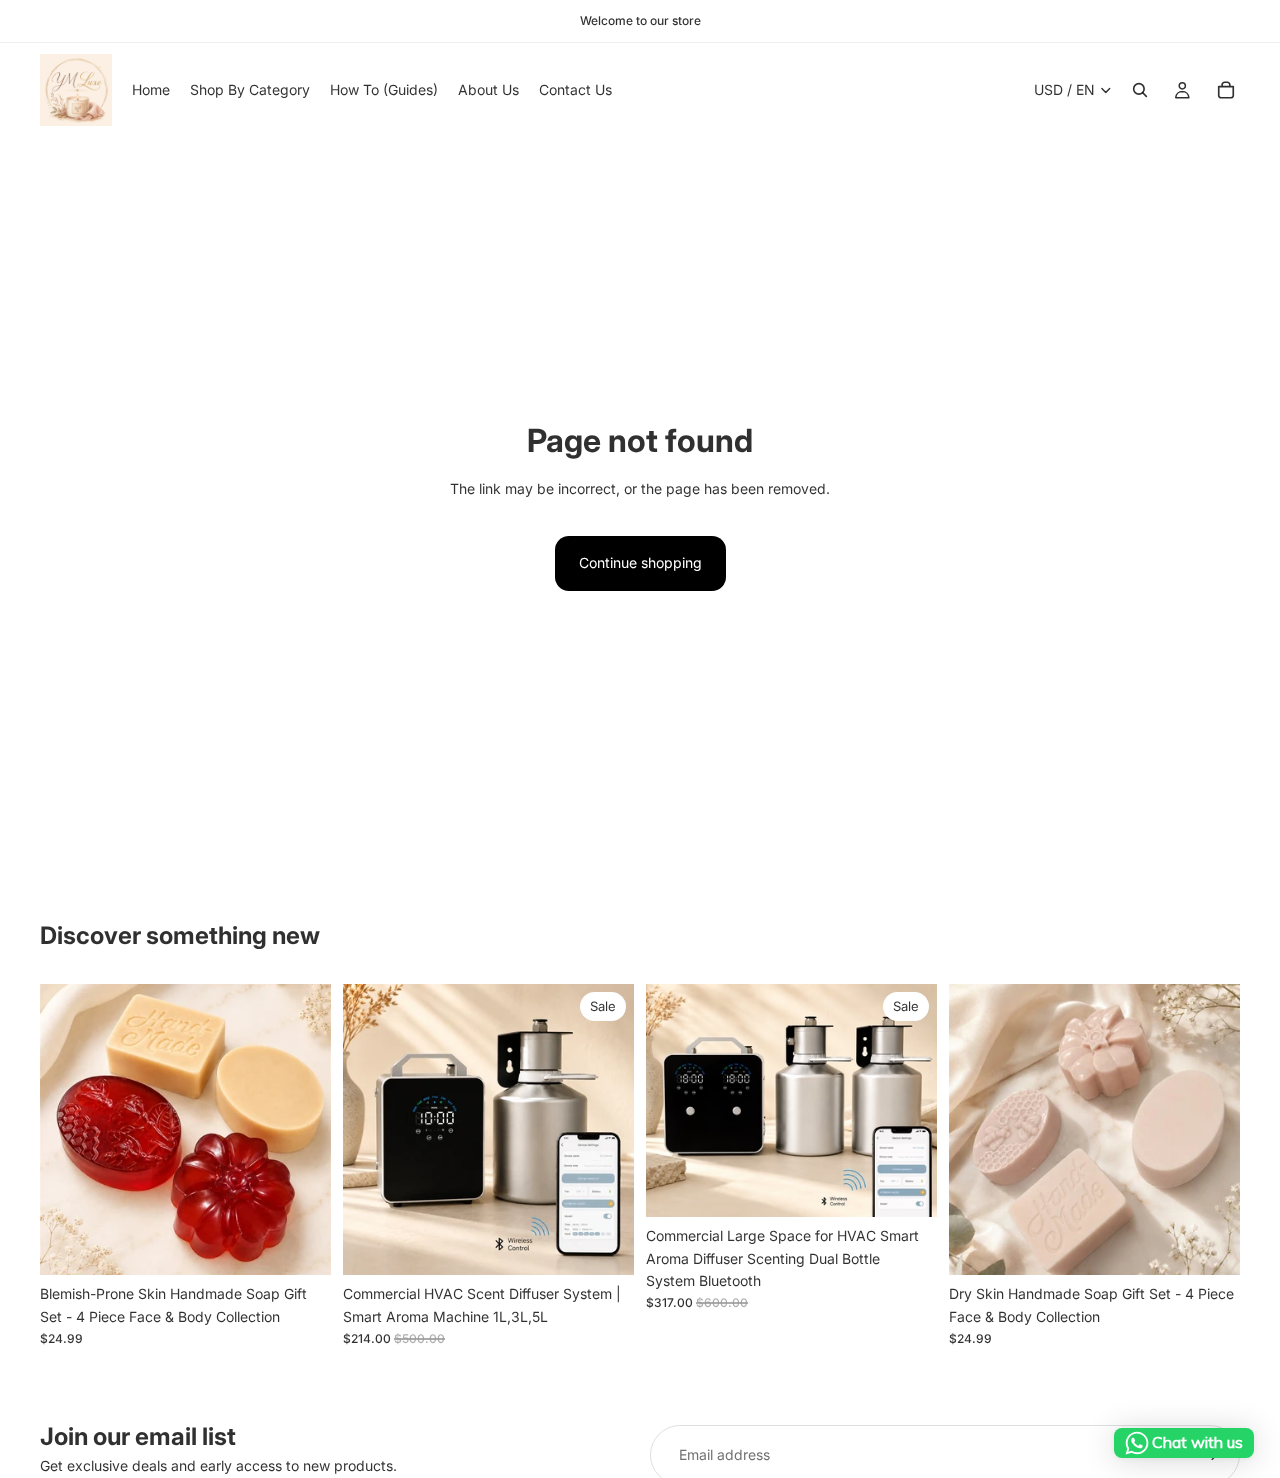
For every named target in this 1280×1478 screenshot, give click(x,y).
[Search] (1140, 90)
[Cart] (1226, 90)
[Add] (300, 1245)
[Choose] (603, 1245)
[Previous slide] (70, 1130)
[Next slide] (301, 1130)
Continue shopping (640, 562)
